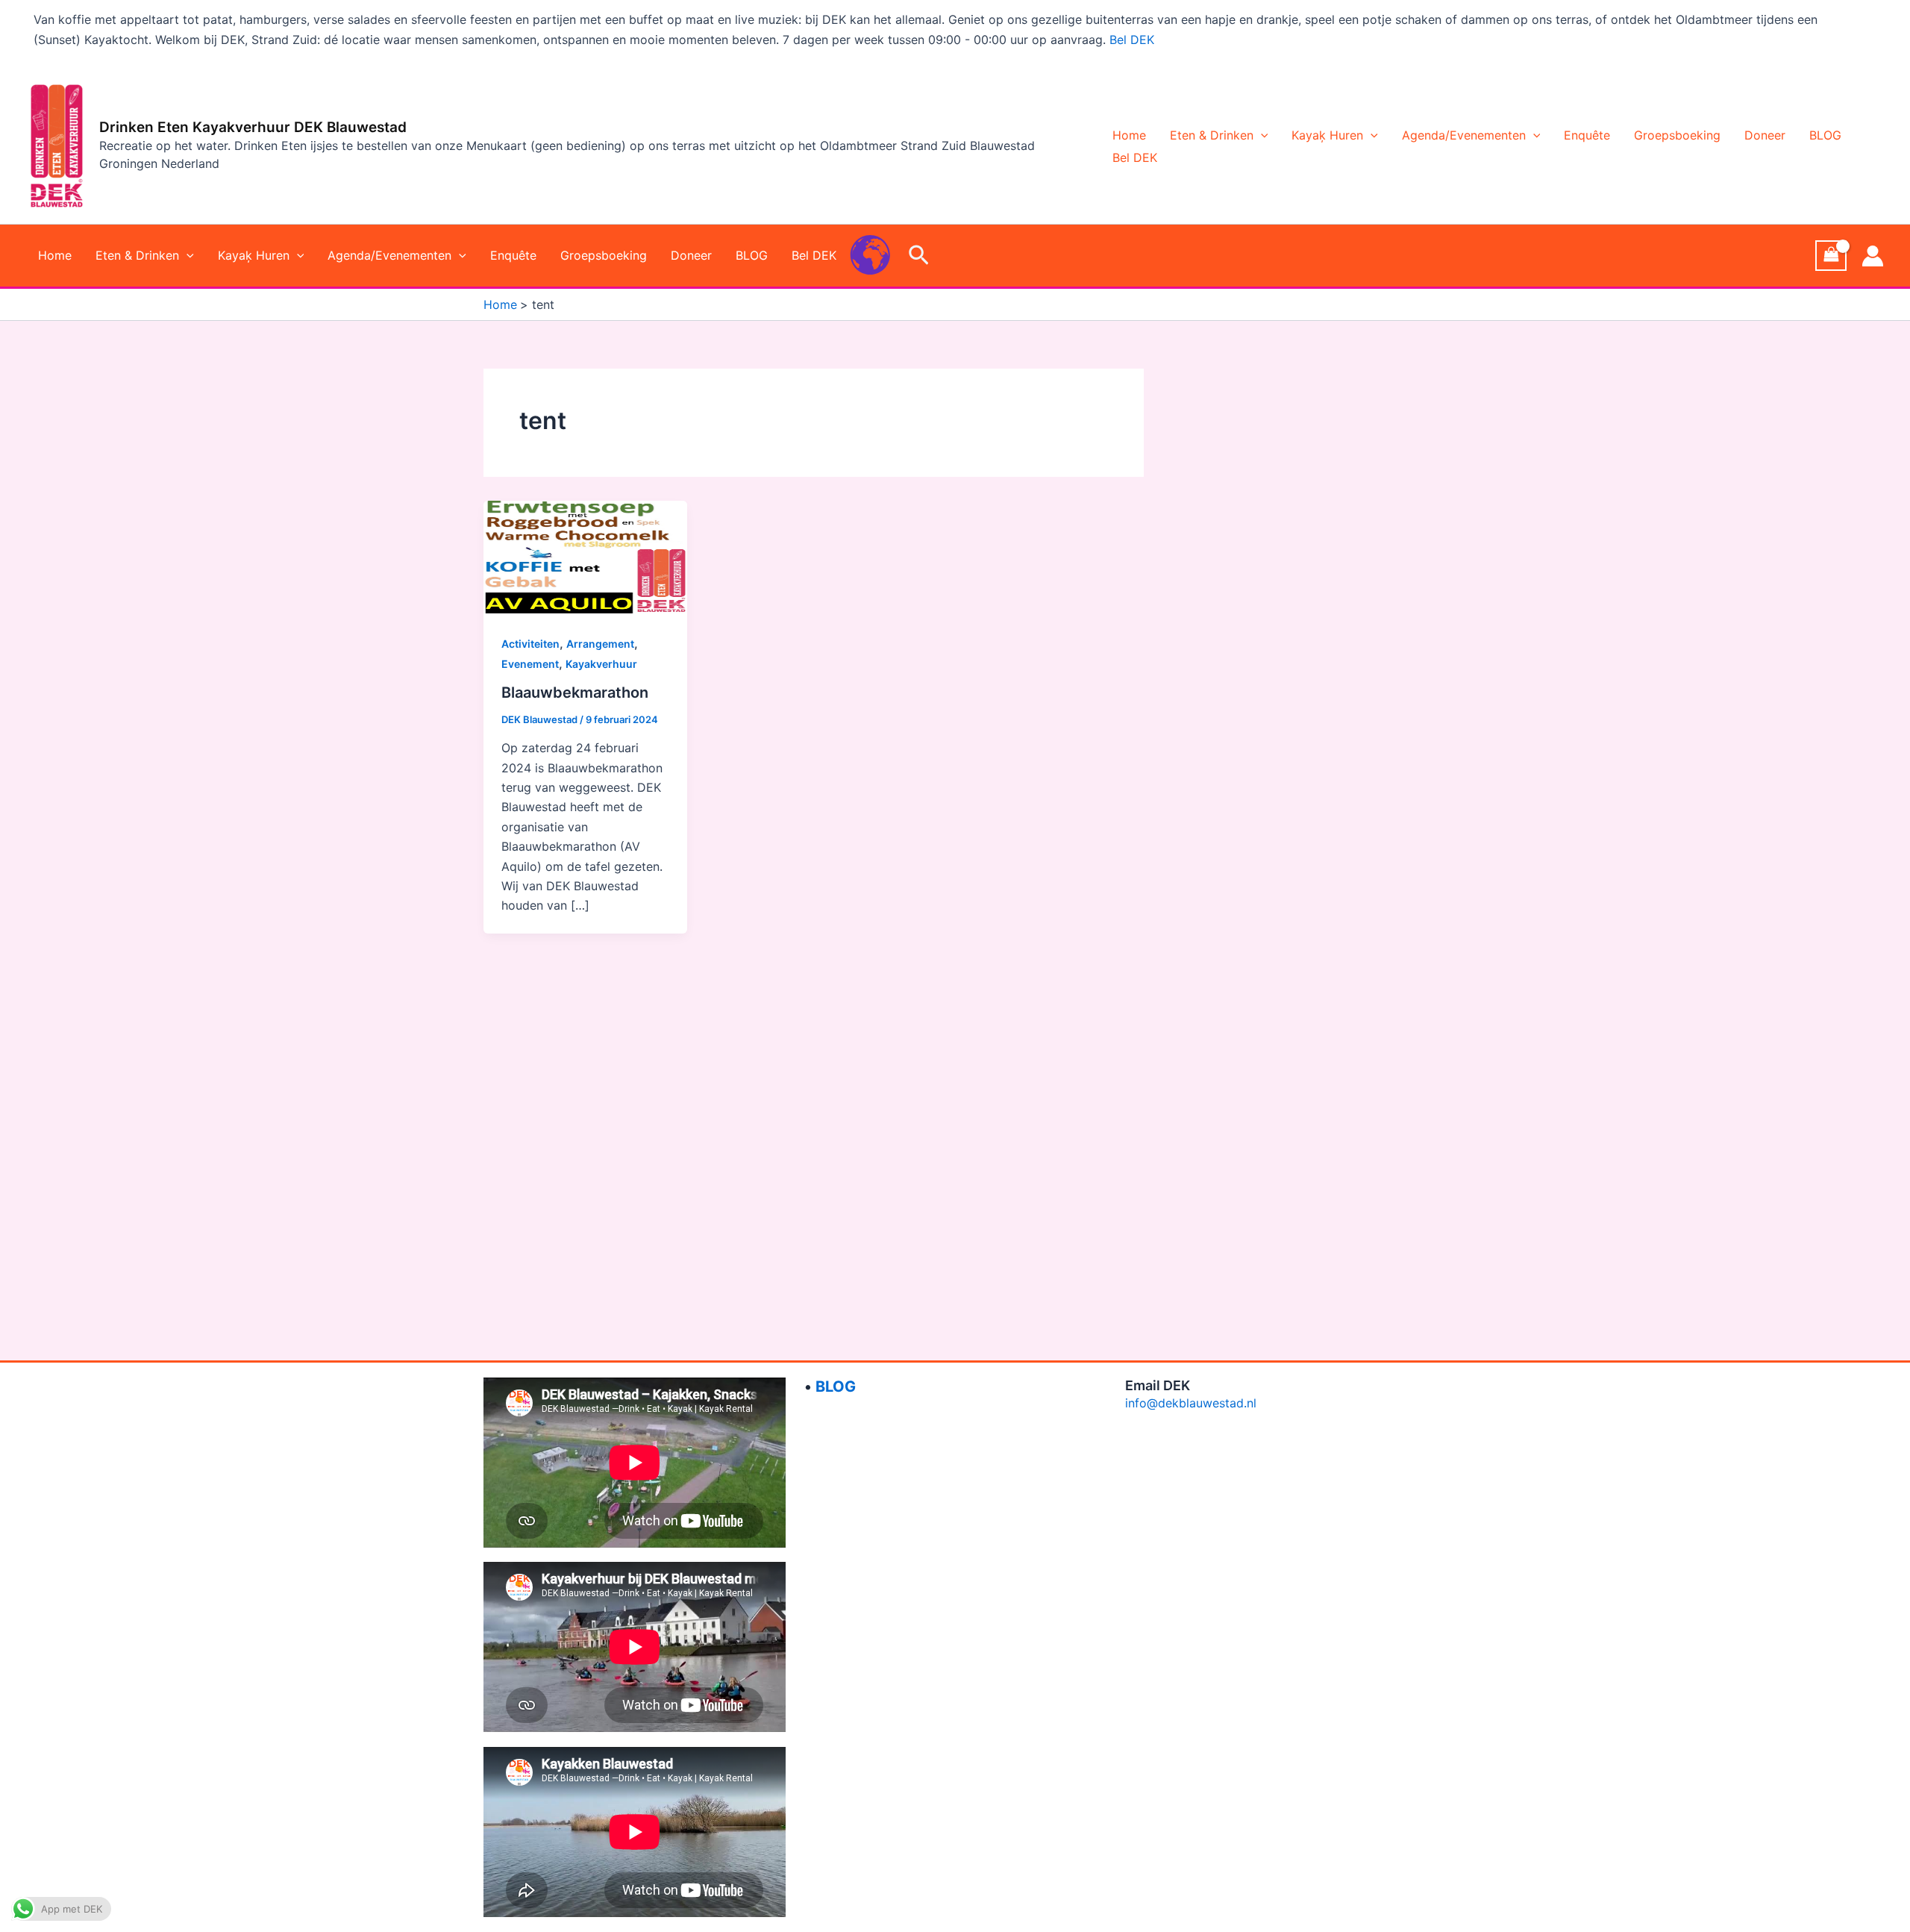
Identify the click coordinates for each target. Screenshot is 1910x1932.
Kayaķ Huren (1327, 135)
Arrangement (600, 644)
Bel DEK (1132, 40)
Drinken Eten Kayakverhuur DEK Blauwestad (253, 127)
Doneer (1765, 135)
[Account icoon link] (1873, 256)
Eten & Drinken (1212, 135)
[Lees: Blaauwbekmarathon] (586, 557)
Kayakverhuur (601, 664)
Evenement (530, 664)
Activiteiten (530, 644)
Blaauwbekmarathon (575, 693)
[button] (1261, 135)
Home (1129, 135)
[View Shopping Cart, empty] (1831, 256)
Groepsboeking (1677, 135)
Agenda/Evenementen (1464, 135)
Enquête (1587, 135)
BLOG (1825, 135)
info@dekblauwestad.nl (1191, 1403)
